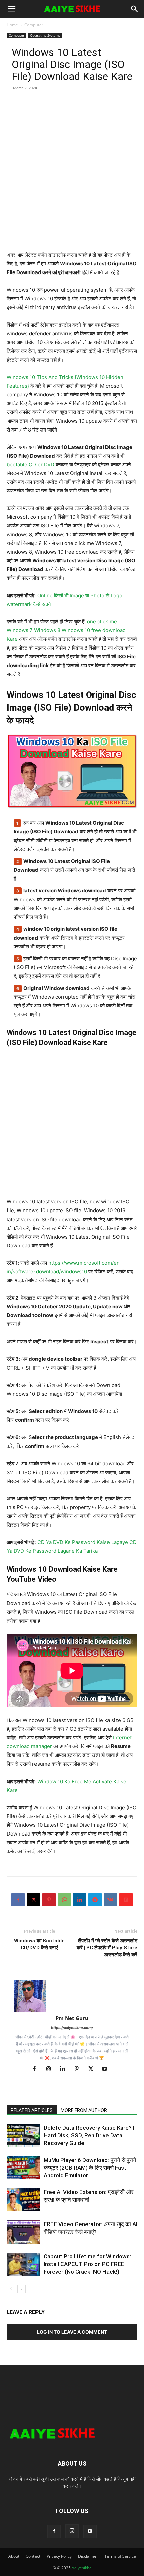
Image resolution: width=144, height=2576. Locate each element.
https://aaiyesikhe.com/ (72, 2028)
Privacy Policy (59, 2556)
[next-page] (22, 2289)
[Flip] (126, 1900)
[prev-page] (11, 2289)
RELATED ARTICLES (32, 2110)
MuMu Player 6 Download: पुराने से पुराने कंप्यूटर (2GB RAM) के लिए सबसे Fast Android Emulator (90, 2168)
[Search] (135, 9)
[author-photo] (72, 1996)
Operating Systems (45, 35)
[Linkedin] (80, 1900)
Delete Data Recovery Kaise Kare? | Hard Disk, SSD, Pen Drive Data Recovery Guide (89, 2135)
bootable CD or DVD (30, 464)
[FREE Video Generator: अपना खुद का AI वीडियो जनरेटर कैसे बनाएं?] (23, 2232)
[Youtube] (107, 2069)
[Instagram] (51, 2069)
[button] (11, 9)
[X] (33, 1900)
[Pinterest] (49, 1900)
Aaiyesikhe (82, 2568)
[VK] (111, 1900)
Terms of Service (120, 2556)
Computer (34, 25)
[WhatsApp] (64, 1900)
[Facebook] (18, 1900)
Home (12, 25)
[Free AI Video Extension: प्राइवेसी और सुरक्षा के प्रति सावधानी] (23, 2200)
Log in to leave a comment (72, 2332)
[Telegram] (95, 1900)
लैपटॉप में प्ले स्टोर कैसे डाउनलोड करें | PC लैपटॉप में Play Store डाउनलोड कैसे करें (107, 1948)
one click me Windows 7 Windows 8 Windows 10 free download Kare (67, 630)
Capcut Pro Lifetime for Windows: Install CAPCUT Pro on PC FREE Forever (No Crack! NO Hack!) (87, 2264)
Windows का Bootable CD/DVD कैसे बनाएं (39, 1944)
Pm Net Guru (72, 2018)
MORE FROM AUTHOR (84, 2110)
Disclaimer (88, 2556)
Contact (33, 2556)
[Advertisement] (72, 179)
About (14, 2556)
